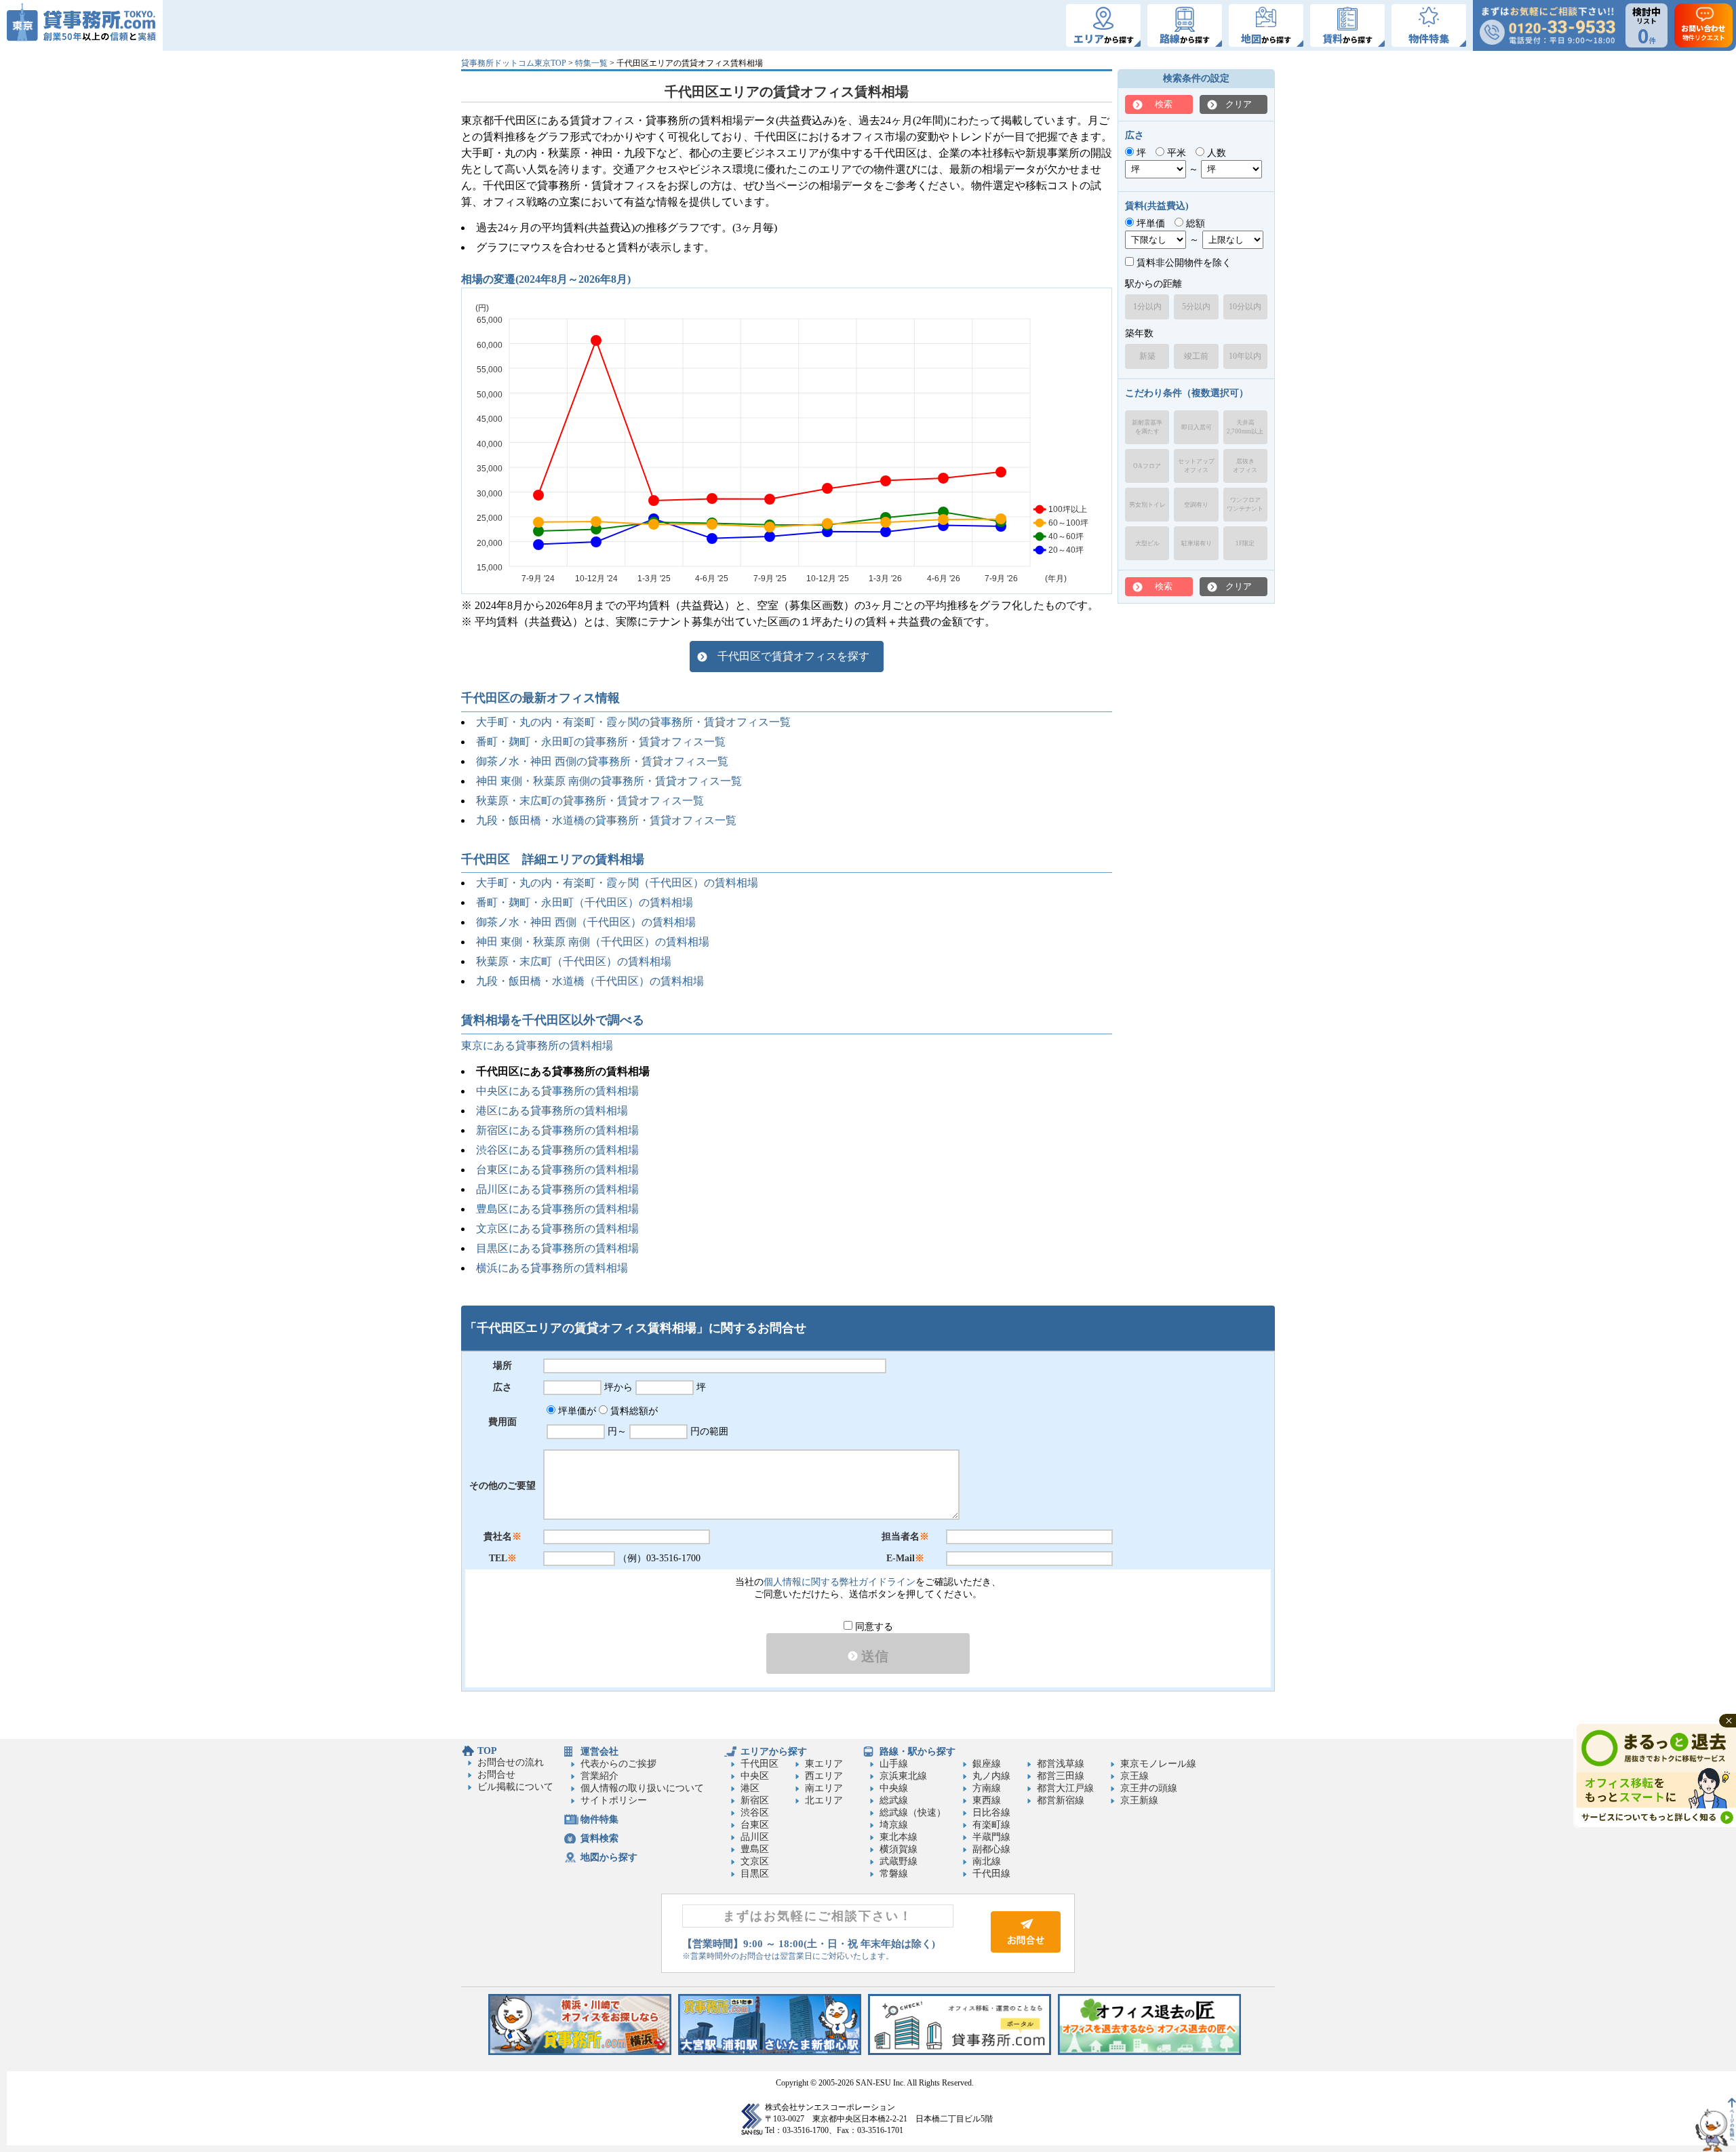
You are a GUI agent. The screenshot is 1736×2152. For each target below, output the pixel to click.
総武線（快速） (913, 1813)
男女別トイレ (1147, 505)
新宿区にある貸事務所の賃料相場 (557, 1130)
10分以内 (1245, 307)
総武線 (894, 1800)
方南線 (987, 1788)
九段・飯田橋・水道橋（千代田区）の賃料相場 (590, 981)
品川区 (755, 1837)
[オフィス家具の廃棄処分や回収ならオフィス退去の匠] (1149, 2052)
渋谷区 (755, 1813)
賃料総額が (633, 1411)
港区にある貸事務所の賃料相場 (552, 1111)
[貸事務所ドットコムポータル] (960, 2052)
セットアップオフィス (1196, 466)
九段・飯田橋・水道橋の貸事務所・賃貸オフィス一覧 (606, 820)
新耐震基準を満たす (1147, 427)
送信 (873, 1656)
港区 (750, 1788)
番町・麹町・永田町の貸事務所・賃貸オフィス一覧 (601, 742)
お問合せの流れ (511, 1762)
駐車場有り (1197, 543)
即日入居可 (1197, 427)
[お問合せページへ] (1026, 1950)
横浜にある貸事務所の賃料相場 (552, 1268)
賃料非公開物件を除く (1183, 263)
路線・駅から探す (918, 1752)
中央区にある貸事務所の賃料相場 (557, 1091)
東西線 (987, 1800)
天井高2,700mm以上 (1245, 427)
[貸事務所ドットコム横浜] (580, 2052)
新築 (1147, 356)
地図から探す (609, 1857)
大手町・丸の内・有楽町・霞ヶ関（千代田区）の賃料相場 (617, 883)
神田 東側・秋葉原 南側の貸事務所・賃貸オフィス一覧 (609, 781)
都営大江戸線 (1065, 1788)
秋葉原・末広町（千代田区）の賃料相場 (574, 961)
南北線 (987, 1861)
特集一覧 (591, 63)
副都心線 (991, 1849)
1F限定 (1245, 543)
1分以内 (1147, 307)
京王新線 (1139, 1800)
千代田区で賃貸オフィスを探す (793, 656)
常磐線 (894, 1874)
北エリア (824, 1800)
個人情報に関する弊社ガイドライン (840, 1582)
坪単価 (1149, 223)
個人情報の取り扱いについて (642, 1788)
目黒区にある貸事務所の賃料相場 (557, 1248)
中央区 (755, 1776)
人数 (1215, 153)
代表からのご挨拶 (618, 1764)
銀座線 (987, 1764)
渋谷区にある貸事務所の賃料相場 (557, 1150)
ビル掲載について (515, 1787)
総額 (1194, 223)
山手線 (894, 1764)
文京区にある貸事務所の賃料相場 (557, 1229)
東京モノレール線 (1158, 1764)
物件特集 (599, 1819)
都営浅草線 (1061, 1764)
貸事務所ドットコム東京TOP (514, 63)
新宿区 (755, 1800)
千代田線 (991, 1874)
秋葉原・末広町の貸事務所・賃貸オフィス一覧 (590, 801)
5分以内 (1196, 307)
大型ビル (1147, 543)
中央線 (894, 1788)
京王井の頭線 (1149, 1788)
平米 (1175, 153)
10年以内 (1245, 356)
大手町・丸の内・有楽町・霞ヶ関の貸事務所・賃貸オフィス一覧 (633, 722)
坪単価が (576, 1411)
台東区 (755, 1825)
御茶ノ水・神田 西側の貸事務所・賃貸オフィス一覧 (602, 761)
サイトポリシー (614, 1800)
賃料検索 (599, 1838)
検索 (1164, 104)
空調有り (1196, 505)
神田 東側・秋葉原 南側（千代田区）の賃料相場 (593, 942)
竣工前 (1196, 356)
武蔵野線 (899, 1861)
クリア (1239, 104)
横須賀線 (899, 1849)
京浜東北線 (903, 1776)
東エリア (824, 1764)
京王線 (1135, 1776)
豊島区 (755, 1849)
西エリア (824, 1776)
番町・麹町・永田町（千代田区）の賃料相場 (585, 902)
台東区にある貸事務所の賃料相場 (557, 1170)
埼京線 (894, 1825)
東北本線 (899, 1837)
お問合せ (496, 1775)
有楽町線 (991, 1825)
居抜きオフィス (1245, 466)
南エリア (824, 1788)
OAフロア (1147, 466)
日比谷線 (991, 1813)
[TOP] (81, 25)
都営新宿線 (1061, 1800)
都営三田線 (1061, 1776)
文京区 (755, 1861)
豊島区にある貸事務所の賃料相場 (557, 1209)
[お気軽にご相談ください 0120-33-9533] (1547, 25)
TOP (487, 1751)
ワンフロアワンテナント (1245, 504)
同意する (873, 1627)
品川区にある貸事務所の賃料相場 (557, 1189)
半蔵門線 (991, 1837)
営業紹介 (599, 1776)
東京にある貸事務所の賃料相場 (537, 1045)
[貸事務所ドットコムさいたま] (770, 2052)
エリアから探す (774, 1752)
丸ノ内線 (991, 1776)
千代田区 (759, 1764)
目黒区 (755, 1874)
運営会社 (599, 1752)
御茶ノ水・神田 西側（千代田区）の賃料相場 (586, 922)
